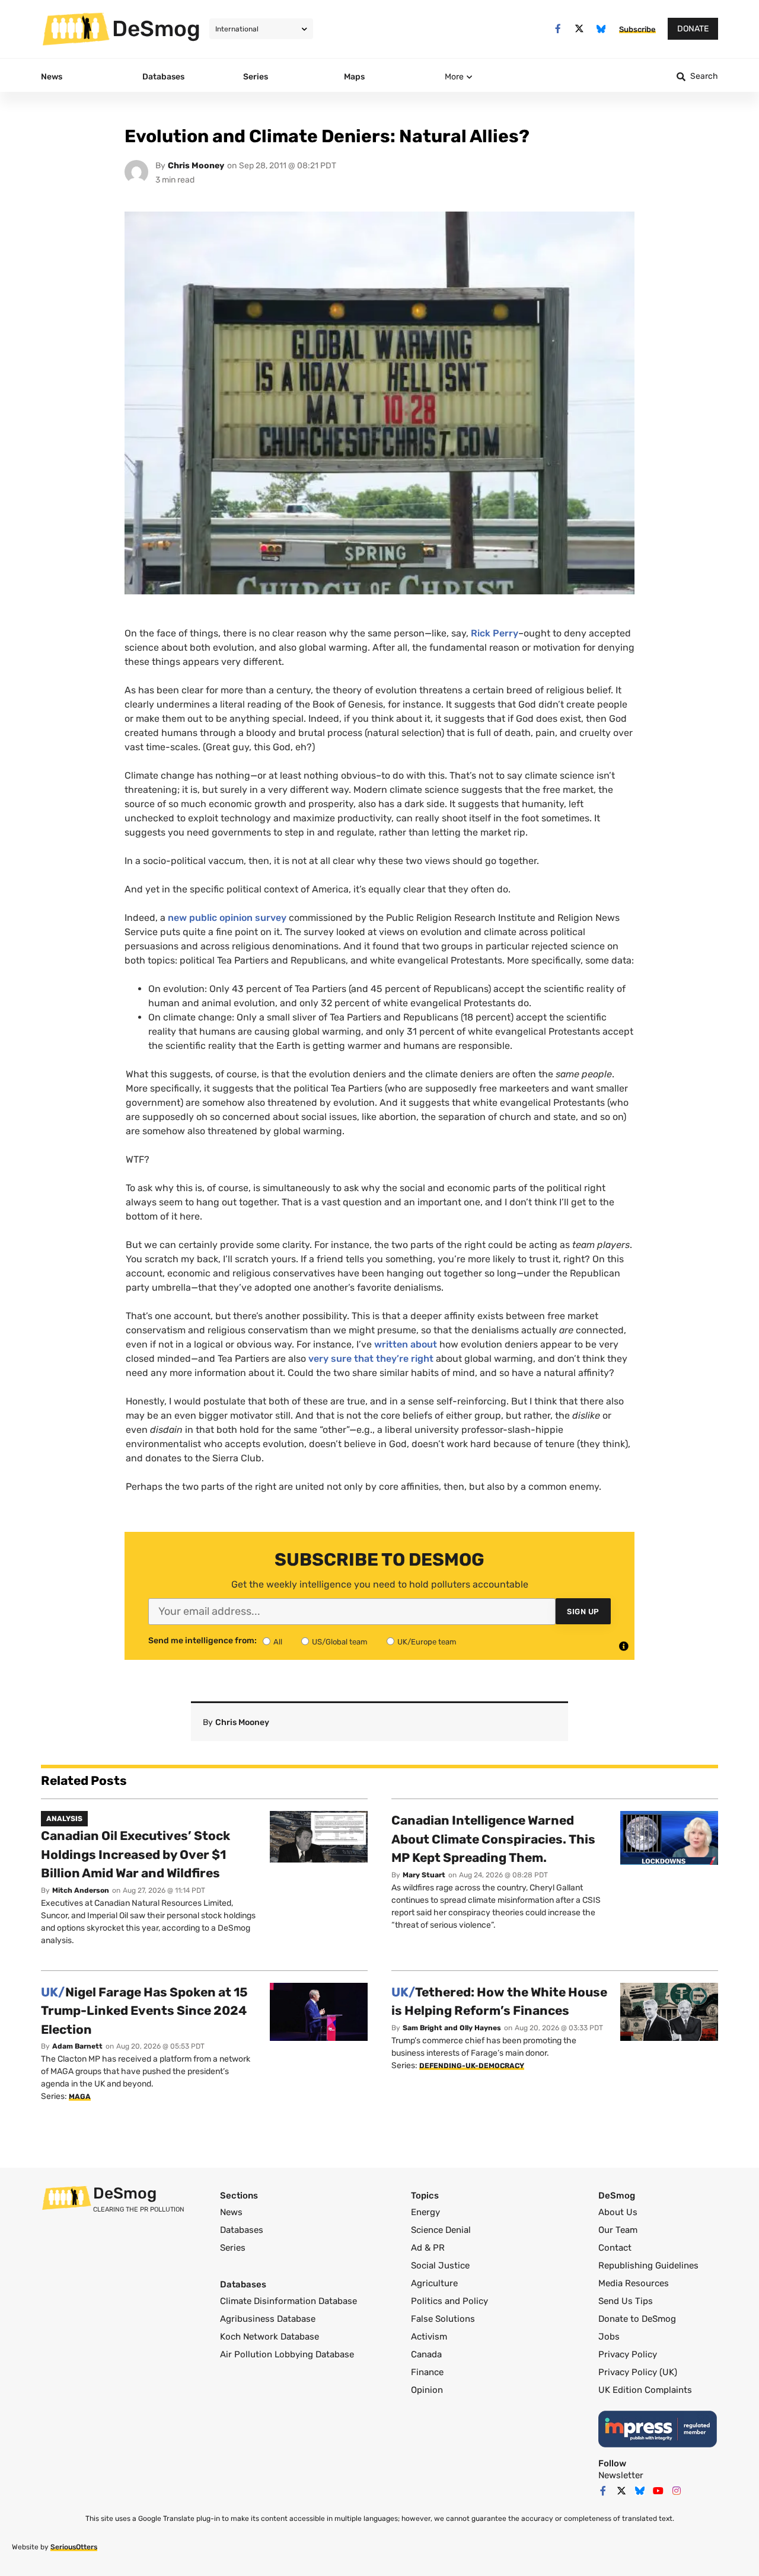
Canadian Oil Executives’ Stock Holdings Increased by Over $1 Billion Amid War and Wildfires (135, 1854)
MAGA (80, 2097)
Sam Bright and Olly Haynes (452, 2028)
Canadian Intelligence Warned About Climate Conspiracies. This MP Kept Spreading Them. (493, 1839)
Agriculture (434, 2283)
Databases (242, 2230)
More (454, 77)
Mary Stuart (424, 1875)
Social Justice (440, 2265)
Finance (427, 2372)
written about (406, 1344)
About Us (618, 2212)
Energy (425, 2212)
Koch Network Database (270, 2337)
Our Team (618, 2230)
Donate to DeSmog (637, 2319)
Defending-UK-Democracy (472, 2066)
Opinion (427, 2390)
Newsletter (621, 2475)
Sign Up (583, 1612)
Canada (426, 2354)
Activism (429, 2337)
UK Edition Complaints (645, 2390)
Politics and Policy (449, 2301)
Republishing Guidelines (648, 2265)
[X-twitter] (580, 29)
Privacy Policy (628, 2354)
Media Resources (634, 2283)
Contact (615, 2248)
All (278, 1642)
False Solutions (443, 2319)
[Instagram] (677, 2491)
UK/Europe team (427, 1642)
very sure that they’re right (371, 1359)
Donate (693, 29)
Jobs (609, 2337)
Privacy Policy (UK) (638, 2372)
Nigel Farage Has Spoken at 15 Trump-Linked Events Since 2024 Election (144, 2011)
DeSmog (156, 28)
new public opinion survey (227, 918)
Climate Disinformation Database (288, 2301)
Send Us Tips (626, 2301)
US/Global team (340, 1642)
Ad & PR (428, 2248)
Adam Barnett (77, 2046)
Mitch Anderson (81, 1890)
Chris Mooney (196, 166)
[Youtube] (658, 2491)
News (231, 2212)
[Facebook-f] (558, 29)
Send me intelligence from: (202, 1641)
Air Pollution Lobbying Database (287, 2354)
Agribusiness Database (268, 2319)
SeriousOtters (74, 2547)
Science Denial (441, 2230)
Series (233, 2248)
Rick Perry (495, 633)
